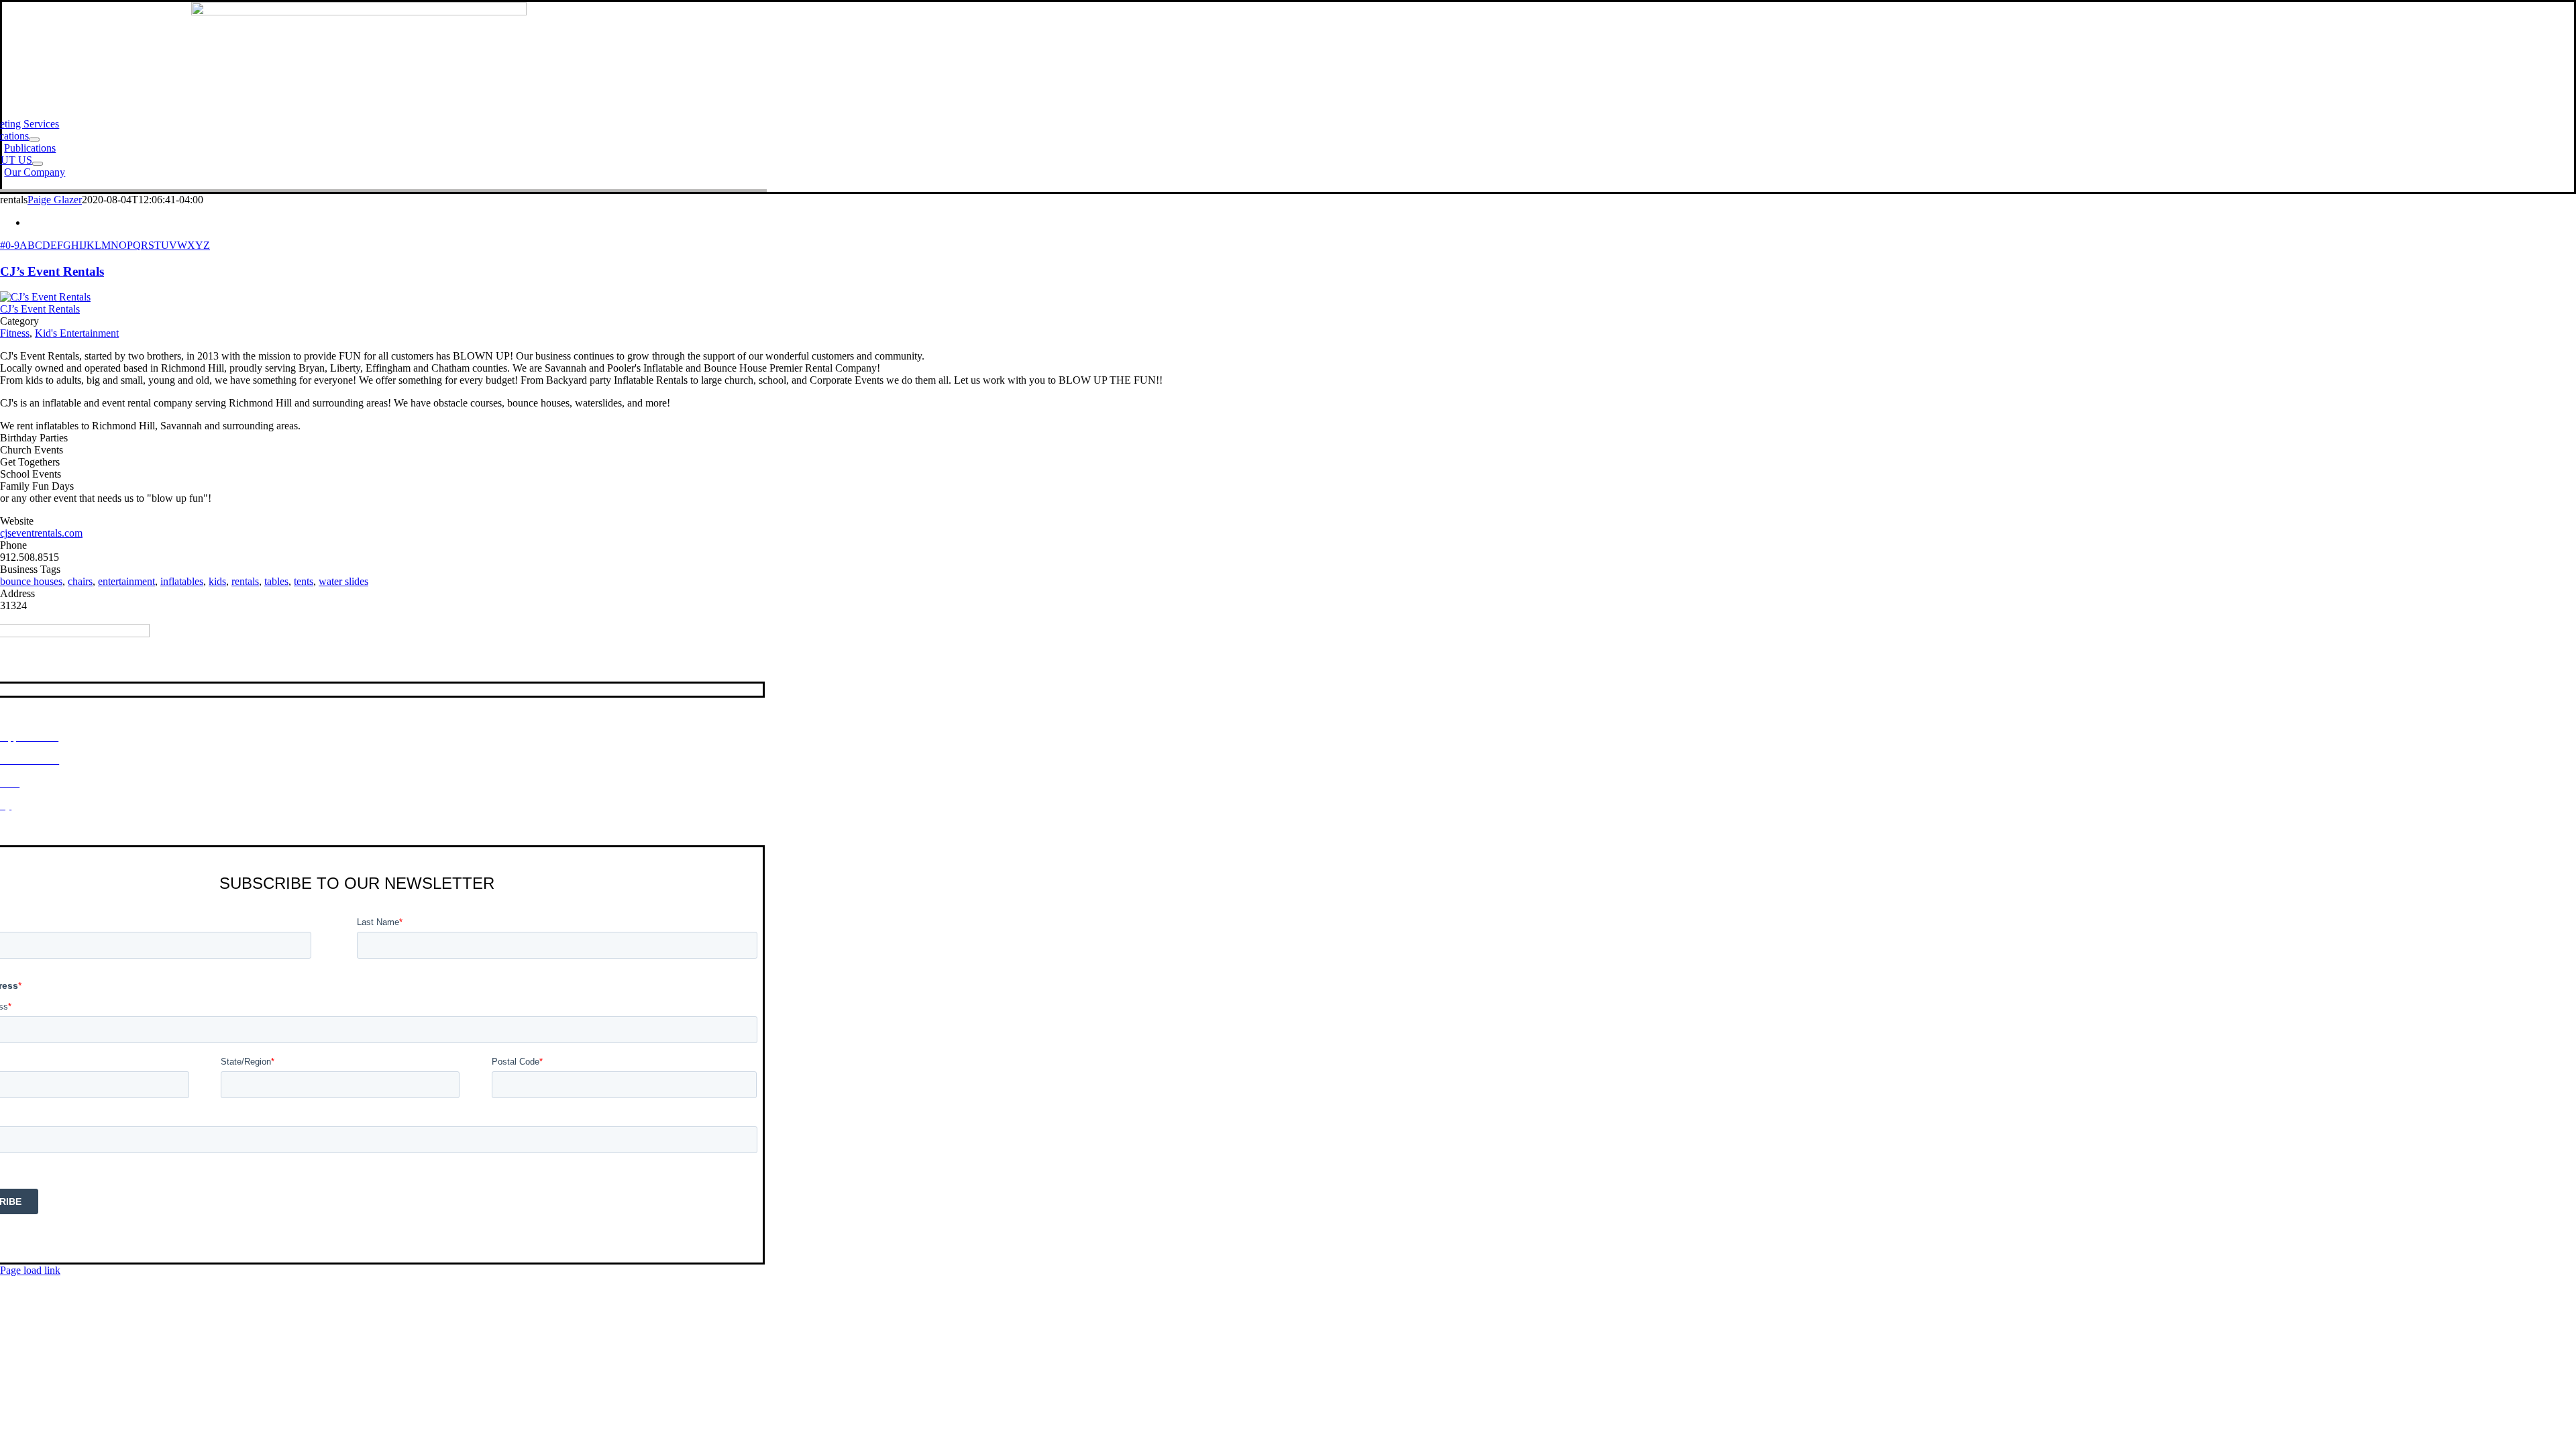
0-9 (12, 245)
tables (276, 581)
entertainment (126, 581)
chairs (80, 581)
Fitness (15, 333)
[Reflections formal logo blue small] (359, 12)
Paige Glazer (55, 200)
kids (217, 581)
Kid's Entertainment (77, 333)
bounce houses (31, 581)
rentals (245, 581)
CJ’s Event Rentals (52, 271)
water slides (343, 581)
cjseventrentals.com (41, 533)
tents (304, 581)
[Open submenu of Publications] (34, 140)
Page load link (30, 1270)
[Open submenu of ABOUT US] (38, 164)
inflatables (182, 581)
